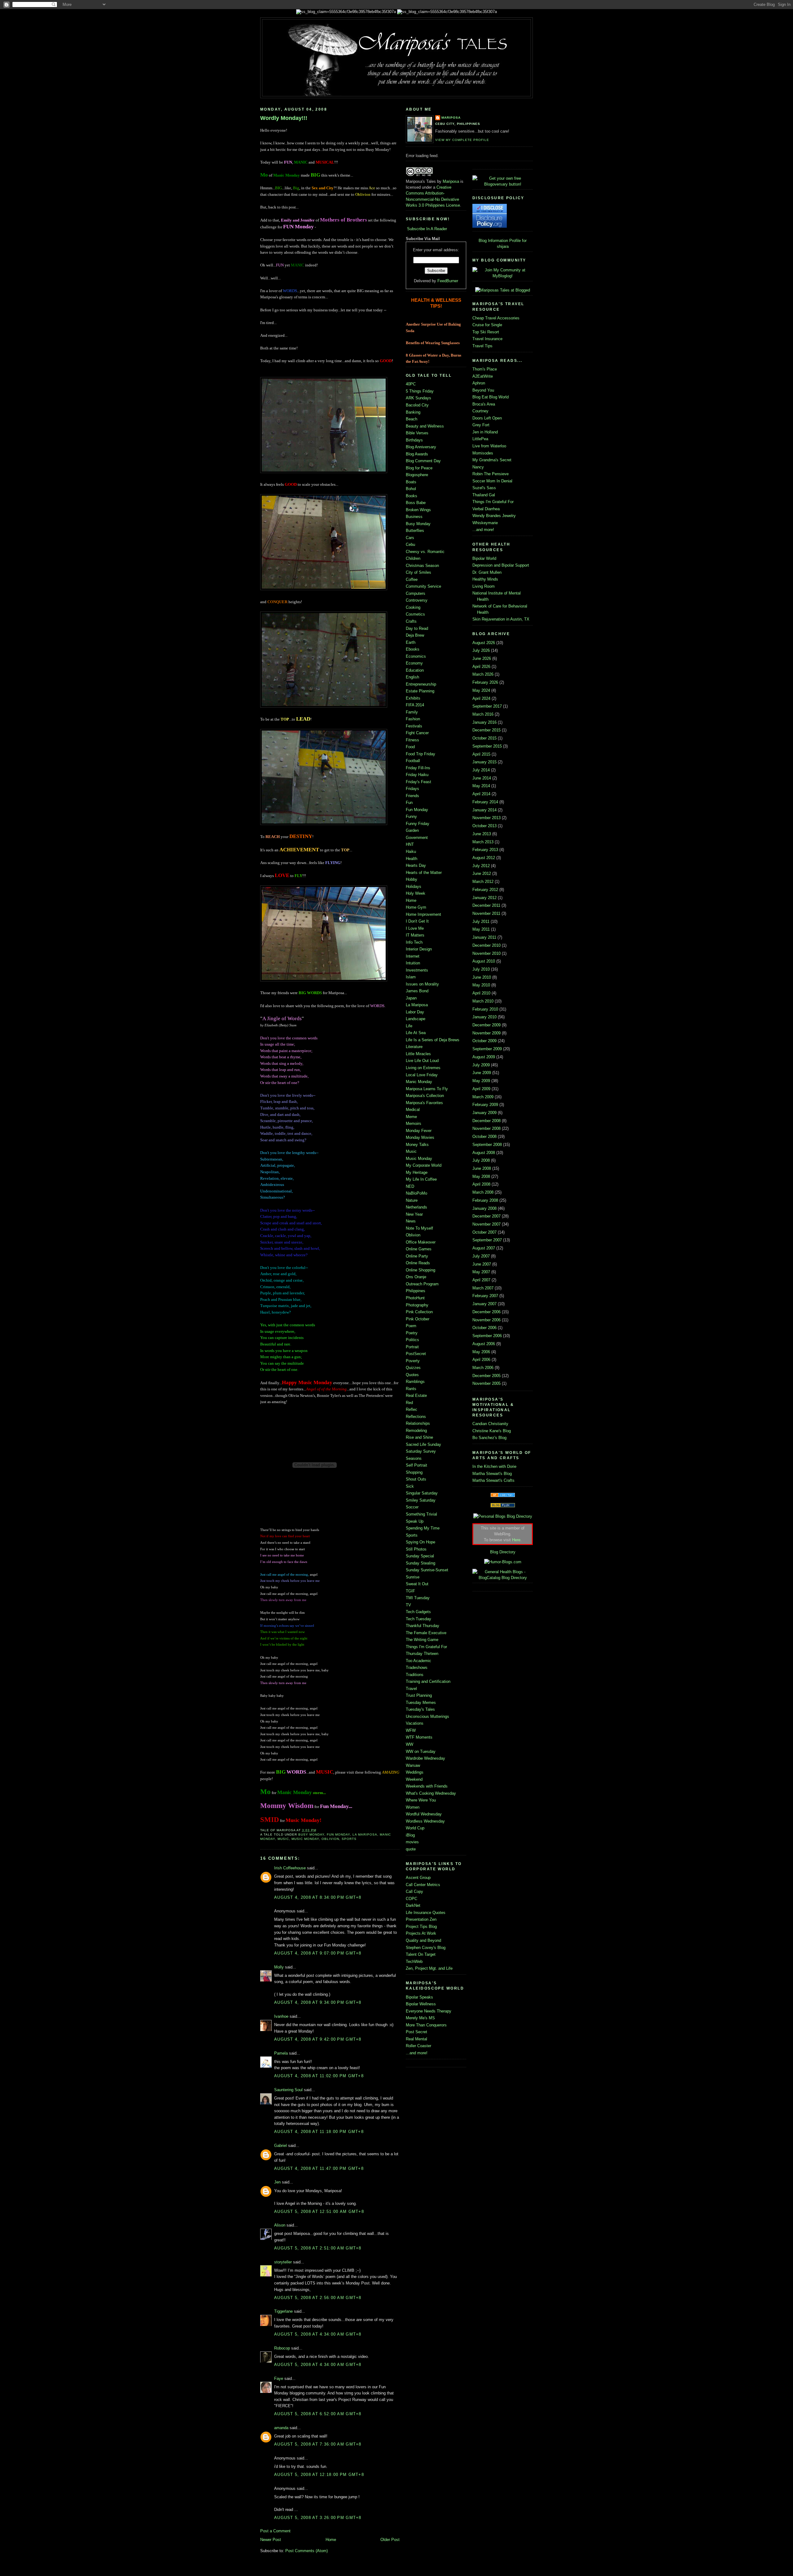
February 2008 (485, 1200)
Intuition (413, 963)
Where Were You (421, 1800)
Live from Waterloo (489, 446)
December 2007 (486, 1216)
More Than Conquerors (426, 2025)
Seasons (414, 1458)
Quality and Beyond (423, 1940)
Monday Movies (420, 1137)
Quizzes (413, 1368)
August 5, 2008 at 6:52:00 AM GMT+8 (318, 2414)
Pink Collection (419, 1312)
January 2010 (484, 1017)
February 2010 (485, 1009)
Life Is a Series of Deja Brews (433, 1040)
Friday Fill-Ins (418, 768)
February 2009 (485, 1105)
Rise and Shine (419, 1437)
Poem (411, 1326)
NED (410, 1186)
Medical (413, 1110)
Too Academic (418, 1661)
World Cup (415, 1828)
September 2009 (487, 1049)
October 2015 (484, 738)
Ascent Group (418, 1878)
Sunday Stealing (421, 1563)
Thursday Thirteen (422, 1654)
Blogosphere (417, 475)
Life (409, 1026)
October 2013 (484, 826)
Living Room (484, 586)
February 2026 (485, 682)
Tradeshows (417, 1668)
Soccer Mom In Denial (492, 481)
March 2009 (483, 1097)
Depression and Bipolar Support (501, 565)
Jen (277, 2182)
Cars (410, 538)
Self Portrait (416, 1465)
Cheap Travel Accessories (496, 318)
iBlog (410, 1835)
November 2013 (486, 818)
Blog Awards (417, 454)
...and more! (417, 2053)
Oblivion (330, 1839)
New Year (414, 1214)
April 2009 (481, 1089)
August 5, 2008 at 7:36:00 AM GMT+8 (318, 2444)
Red (409, 1403)
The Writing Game (422, 1640)
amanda (281, 2428)
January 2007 (484, 1304)
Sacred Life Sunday (423, 1444)
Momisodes (483, 453)
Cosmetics (415, 614)
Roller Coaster (418, 2046)
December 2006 (486, 1312)
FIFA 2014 (415, 705)
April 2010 (481, 993)
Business (414, 517)
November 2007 (486, 1224)
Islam (411, 977)
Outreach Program (422, 1284)
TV (408, 1605)
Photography (417, 1305)
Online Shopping (421, 1270)
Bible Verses (417, 433)
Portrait (412, 1347)
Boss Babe (416, 503)
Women (413, 1807)
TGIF (410, 1591)
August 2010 (484, 961)
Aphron (479, 383)
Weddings (415, 1772)
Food (410, 747)
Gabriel (280, 2146)
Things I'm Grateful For (426, 1647)
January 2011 (484, 937)
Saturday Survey (421, 1451)
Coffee (412, 579)
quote (411, 1849)
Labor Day (415, 1012)
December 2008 (486, 1121)
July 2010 (481, 969)
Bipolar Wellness (421, 2004)
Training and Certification (428, 1681)
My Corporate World (424, 1165)
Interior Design (419, 949)
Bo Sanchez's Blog (489, 1438)
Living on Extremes (423, 1068)
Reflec (412, 1409)
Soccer (412, 1507)
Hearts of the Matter (424, 873)
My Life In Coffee (421, 1179)
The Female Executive (426, 1633)
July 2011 (481, 922)
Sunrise (413, 1577)
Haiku (411, 851)
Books (412, 496)
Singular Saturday (422, 1493)
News (411, 1221)
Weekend (414, 1779)
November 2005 (486, 1383)
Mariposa (451, 118)
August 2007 (484, 1248)
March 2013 (483, 842)
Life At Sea (416, 1033)
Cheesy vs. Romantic (425, 552)
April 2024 (481, 698)
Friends (412, 796)
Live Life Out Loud (422, 1061)
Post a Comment (275, 2531)
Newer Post (271, 2540)
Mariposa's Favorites (424, 1103)
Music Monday (305, 1839)
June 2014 (482, 778)
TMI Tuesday (418, 1598)
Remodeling (416, 1431)
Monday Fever (419, 1131)
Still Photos (416, 1549)
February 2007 (485, 1296)
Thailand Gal (484, 495)
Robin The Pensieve (491, 474)
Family (412, 712)
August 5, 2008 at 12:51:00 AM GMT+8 (319, 2212)
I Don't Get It (417, 921)
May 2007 (481, 1272)
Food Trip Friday (421, 754)
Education (415, 670)
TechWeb (414, 1962)
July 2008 (481, 1160)
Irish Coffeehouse (290, 1868)
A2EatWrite (483, 376)
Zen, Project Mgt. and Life (429, 1968)
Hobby (412, 879)
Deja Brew (415, 635)
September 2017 (487, 706)
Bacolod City (417, 405)
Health (412, 859)
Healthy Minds (485, 579)
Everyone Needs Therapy (429, 2011)
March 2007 (483, 1288)
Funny (411, 816)
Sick (410, 1486)
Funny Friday (418, 824)
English (412, 677)
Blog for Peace (419, 468)
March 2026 (483, 674)
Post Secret (416, 2032)
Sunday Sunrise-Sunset (427, 1570)
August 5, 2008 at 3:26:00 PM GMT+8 (318, 2518)
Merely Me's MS (420, 2018)
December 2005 (486, 1376)
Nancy (478, 467)
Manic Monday (419, 1082)
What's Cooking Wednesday (431, 1793)
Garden (412, 830)
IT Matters (415, 935)
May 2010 (481, 985)
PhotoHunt (415, 1298)
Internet (413, 956)
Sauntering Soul (288, 2090)
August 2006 (484, 1344)
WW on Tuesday (421, 1751)
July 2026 (481, 650)
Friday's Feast (418, 782)
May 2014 (481, 786)
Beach (412, 419)
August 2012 (484, 858)
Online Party (417, 1256)
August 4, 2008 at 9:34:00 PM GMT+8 (318, 2002)
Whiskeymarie (485, 523)
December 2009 (486, 1025)
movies (412, 1842)
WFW (411, 1730)
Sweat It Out (417, 1584)
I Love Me (415, 928)
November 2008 (486, 1128)
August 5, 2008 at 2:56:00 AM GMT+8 (318, 2298)
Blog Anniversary (421, 447)
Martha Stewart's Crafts (493, 1480)
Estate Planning (420, 691)
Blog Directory (503, 1552)
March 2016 (483, 714)
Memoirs (414, 1123)
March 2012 (483, 882)
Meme (411, 1117)
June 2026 (482, 658)
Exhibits (413, 698)
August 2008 (484, 1153)
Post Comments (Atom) (307, 2551)
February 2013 (485, 850)
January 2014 (484, 810)
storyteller (283, 2262)
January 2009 (484, 1113)
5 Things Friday (420, 391)
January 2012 (484, 898)
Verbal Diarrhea (486, 509)
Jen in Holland (485, 432)
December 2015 (486, 730)
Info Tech (414, 942)
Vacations (415, 1723)
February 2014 (485, 802)
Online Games (419, 1249)
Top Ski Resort (486, 332)
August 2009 (484, 1057)
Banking (413, 412)
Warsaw (413, 1765)
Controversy (417, 600)
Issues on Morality (422, 984)
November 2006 (486, 1320)
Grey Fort (481, 425)
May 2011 (481, 929)
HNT (410, 844)
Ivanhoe (281, 2016)
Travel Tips (482, 346)
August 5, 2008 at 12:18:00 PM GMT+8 (319, 2475)
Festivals (414, 726)
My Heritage (417, 1172)
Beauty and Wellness (425, 426)
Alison (280, 2225)
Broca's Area (484, 404)
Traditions (415, 1675)
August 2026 (484, 643)
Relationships (418, 1423)
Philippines (416, 1291)
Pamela (281, 2053)
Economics (416, 656)
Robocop (282, 2348)
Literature (414, 1047)
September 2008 (487, 1145)
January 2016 (484, 722)
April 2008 (481, 1184)
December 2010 (486, 945)
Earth (411, 642)
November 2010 (486, 953)
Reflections (416, 1417)
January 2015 (484, 762)
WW (410, 1744)
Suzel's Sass (484, 488)
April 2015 (481, 754)
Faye (279, 2379)
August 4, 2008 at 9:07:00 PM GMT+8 (318, 1953)
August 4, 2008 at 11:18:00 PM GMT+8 (319, 2132)
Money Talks (417, 1145)
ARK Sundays (418, 398)
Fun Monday (338, 1834)
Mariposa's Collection (425, 1096)
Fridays (412, 789)
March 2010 (483, 1001)
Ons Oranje (416, 1277)
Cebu (410, 544)
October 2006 (484, 1328)
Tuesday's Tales (420, 1709)
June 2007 (482, 1264)
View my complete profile (462, 140)
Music (283, 1839)
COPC (412, 1899)
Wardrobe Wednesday (425, 1758)
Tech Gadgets (418, 1612)
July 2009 (481, 1065)
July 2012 (481, 866)
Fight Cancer (417, 733)
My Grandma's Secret (492, 460)
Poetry (412, 1333)
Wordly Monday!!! (284, 118)
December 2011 (486, 905)
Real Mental (416, 2039)
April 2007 (481, 1280)
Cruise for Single (487, 325)
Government (417, 838)
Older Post (390, 2540)
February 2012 (485, 890)
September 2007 (487, 1240)
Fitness (412, 740)
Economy (414, 663)
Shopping (414, 1472)
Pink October (418, 1319)
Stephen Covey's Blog (426, 1948)
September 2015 (487, 746)
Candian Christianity (490, 1424)
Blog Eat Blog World (491, 397)
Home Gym (416, 907)
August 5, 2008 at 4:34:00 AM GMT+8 (318, 2334)
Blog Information (493, 241)
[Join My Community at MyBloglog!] (503, 276)
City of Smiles (418, 572)
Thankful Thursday (423, 1626)
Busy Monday (311, 1834)
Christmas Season (422, 566)
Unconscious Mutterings (427, 1716)
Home (331, 2540)
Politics (412, 1340)
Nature (412, 1200)
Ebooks (413, 649)
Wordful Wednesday (424, 1814)
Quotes (412, 1375)
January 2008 (484, 1208)
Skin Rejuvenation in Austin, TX (501, 619)
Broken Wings (418, 510)
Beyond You (483, 390)
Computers (416, 593)
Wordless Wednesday (425, 1821)
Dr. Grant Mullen (487, 572)
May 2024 (481, 690)
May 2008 (481, 1176)
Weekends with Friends (427, 1786)
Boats (411, 482)
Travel (411, 1689)
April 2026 (481, 667)
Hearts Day (416, 865)
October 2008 (484, 1137)
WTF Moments (419, 1737)
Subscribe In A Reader (427, 229)
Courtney (480, 411)
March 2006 (483, 1368)
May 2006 (481, 1352)
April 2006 (481, 1360)
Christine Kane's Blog (492, 1431)
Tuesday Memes (421, 1703)
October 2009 (484, 1041)
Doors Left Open (487, 418)
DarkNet (413, 1905)
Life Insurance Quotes (426, 1913)
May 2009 (481, 1081)
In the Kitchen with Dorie (494, 1466)
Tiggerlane (283, 2311)
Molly (279, 1967)
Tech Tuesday (418, 1619)
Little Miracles (418, 1054)
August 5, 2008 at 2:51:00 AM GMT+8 (318, 2248)
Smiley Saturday (421, 1500)
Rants (411, 1389)
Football (413, 761)
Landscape (416, 1019)
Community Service (423, 586)
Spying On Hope (421, 1542)
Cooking (413, 607)
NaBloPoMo (416, 1193)
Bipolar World (484, 558)
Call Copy (414, 1891)
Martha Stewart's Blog (492, 1474)
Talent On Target (421, 1954)
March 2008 (483, 1192)
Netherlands (416, 1207)
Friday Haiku (417, 775)
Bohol (411, 489)
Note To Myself (419, 1228)
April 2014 (481, 794)
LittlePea (480, 439)
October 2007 (484, 1232)
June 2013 (482, 834)
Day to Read (417, 628)
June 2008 (482, 1168)
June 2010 (482, 977)
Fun (409, 803)
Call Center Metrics (423, 1885)
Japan (411, 998)
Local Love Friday (422, 1075)
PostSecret (416, 1354)
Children (413, 558)
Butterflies (415, 531)
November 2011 (486, 913)
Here (516, 1540)
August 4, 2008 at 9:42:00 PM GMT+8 (318, 2039)
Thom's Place (485, 369)
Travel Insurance (487, 339)
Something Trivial (421, 1514)
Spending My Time (423, 1528)
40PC (411, 384)
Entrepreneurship (421, 684)
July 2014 (481, 770)
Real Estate (416, 1396)
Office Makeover (421, 1242)
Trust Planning (419, 1695)
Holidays (414, 886)
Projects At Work (421, 1933)
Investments (417, 970)
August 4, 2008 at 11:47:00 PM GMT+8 (319, 2168)
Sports (349, 1839)
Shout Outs (416, 1479)
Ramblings (415, 1382)
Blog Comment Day (423, 461)
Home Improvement (423, 914)
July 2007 (481, 1256)
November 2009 (486, 1033)
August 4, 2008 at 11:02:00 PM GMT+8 (319, 2076)
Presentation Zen (421, 1919)
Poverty (413, 1361)
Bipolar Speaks (419, 1997)
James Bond (417, 991)
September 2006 (487, 1336)
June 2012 (482, 873)
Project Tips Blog (421, 1927)
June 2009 (482, 1073)
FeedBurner (448, 281)
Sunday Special (420, 1556)
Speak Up (415, 1521)
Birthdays (414, 440)
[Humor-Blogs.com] (503, 1562)
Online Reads (418, 1263)
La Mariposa (365, 1834)
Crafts (411, 621)
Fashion (413, 719)
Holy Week (416, 893)
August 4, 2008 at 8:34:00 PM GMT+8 (318, 1897)
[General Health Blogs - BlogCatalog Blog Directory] (503, 1578)
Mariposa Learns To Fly (427, 1089)
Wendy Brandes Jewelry (494, 516)
